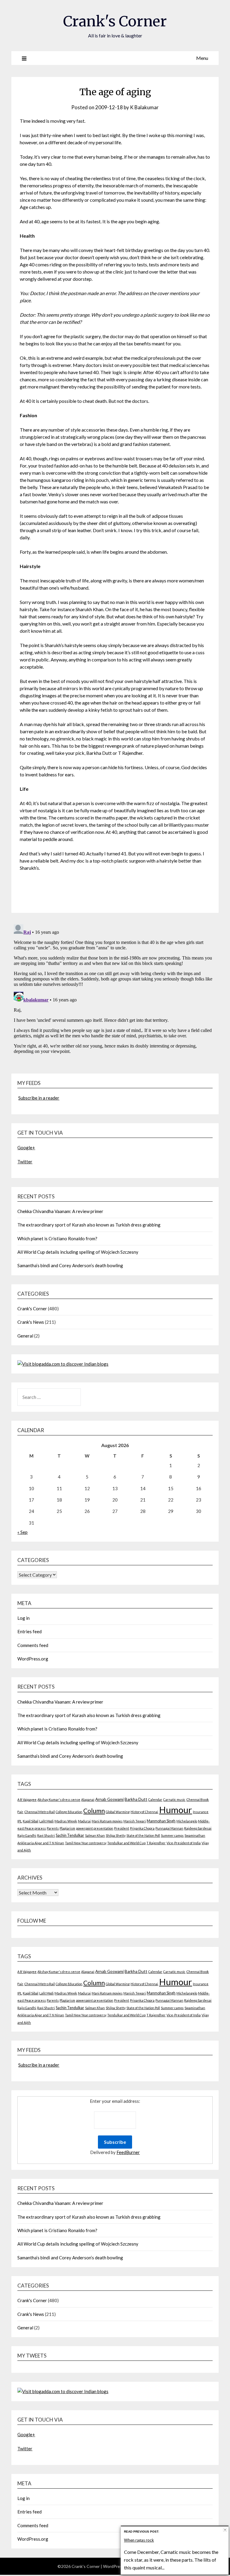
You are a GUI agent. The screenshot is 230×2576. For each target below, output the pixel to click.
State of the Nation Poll (143, 1835)
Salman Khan (95, 1835)
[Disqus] (115, 997)
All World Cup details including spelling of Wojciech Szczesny (78, 1252)
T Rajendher (156, 1843)
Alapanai (88, 1799)
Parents (53, 1828)
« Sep (22, 1532)
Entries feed (29, 1631)
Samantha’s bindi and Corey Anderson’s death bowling (70, 1265)
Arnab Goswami (109, 1799)
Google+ (26, 1147)
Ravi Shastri (46, 1835)
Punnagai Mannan (169, 1828)
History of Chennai (144, 1812)
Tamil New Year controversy (86, 1843)
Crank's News (31, 1322)
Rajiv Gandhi (27, 1835)
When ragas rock (139, 2540)
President (122, 1828)
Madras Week (66, 1821)
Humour (175, 1810)
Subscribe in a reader (39, 1098)
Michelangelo (187, 1821)
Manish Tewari (135, 1821)
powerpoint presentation (95, 1828)
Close (225, 2530)
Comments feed (33, 1645)
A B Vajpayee (27, 1799)
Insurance (201, 1812)
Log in (24, 1618)
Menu (202, 58)
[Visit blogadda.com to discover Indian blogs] (63, 1364)
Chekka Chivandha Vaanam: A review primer (60, 1211)
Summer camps (172, 1835)
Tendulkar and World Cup (126, 1843)
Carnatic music (174, 1799)
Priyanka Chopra (142, 1828)
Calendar (155, 1799)
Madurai (84, 1821)
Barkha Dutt (136, 1799)
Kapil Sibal (31, 1821)
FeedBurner (128, 2152)
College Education (69, 1812)
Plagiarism (67, 1828)
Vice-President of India (184, 1843)
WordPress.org (33, 1659)
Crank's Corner (115, 21)
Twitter (25, 1162)
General (25, 1336)
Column (94, 1811)
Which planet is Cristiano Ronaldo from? (57, 1238)
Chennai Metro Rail (40, 1812)
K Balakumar (144, 107)
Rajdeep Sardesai (198, 1828)
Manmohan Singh (161, 1821)
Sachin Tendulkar (70, 1835)
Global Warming (118, 1812)
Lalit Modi (46, 1821)
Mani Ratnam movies (107, 1821)
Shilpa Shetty (116, 1835)
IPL (20, 1821)
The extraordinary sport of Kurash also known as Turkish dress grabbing (89, 1225)
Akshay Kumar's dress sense (59, 1799)
